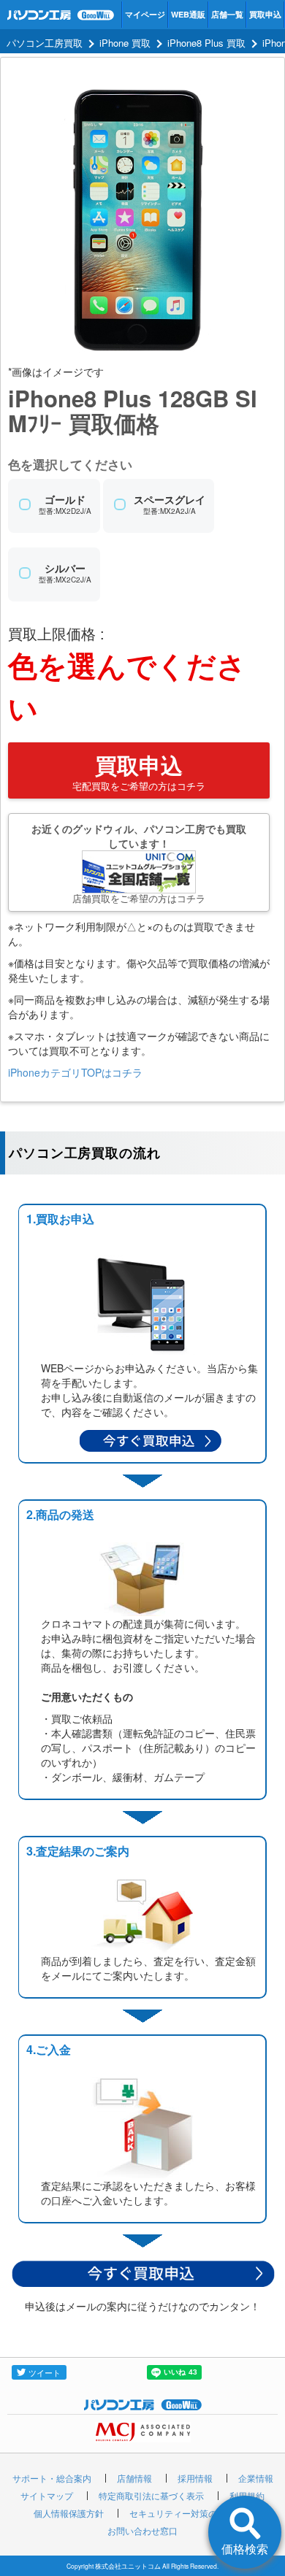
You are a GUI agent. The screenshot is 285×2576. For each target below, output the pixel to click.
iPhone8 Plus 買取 (206, 43)
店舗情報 (134, 2478)
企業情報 (256, 2478)
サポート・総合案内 (52, 2478)
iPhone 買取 (125, 43)
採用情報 (195, 2478)
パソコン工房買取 (45, 43)
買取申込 (265, 14)
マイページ (145, 14)
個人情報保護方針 (69, 2513)
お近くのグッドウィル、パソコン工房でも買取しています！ (139, 863)
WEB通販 (188, 14)
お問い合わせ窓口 (142, 2530)
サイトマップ (47, 2495)
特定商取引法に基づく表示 (151, 2495)
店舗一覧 (227, 14)
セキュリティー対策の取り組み (191, 2513)
